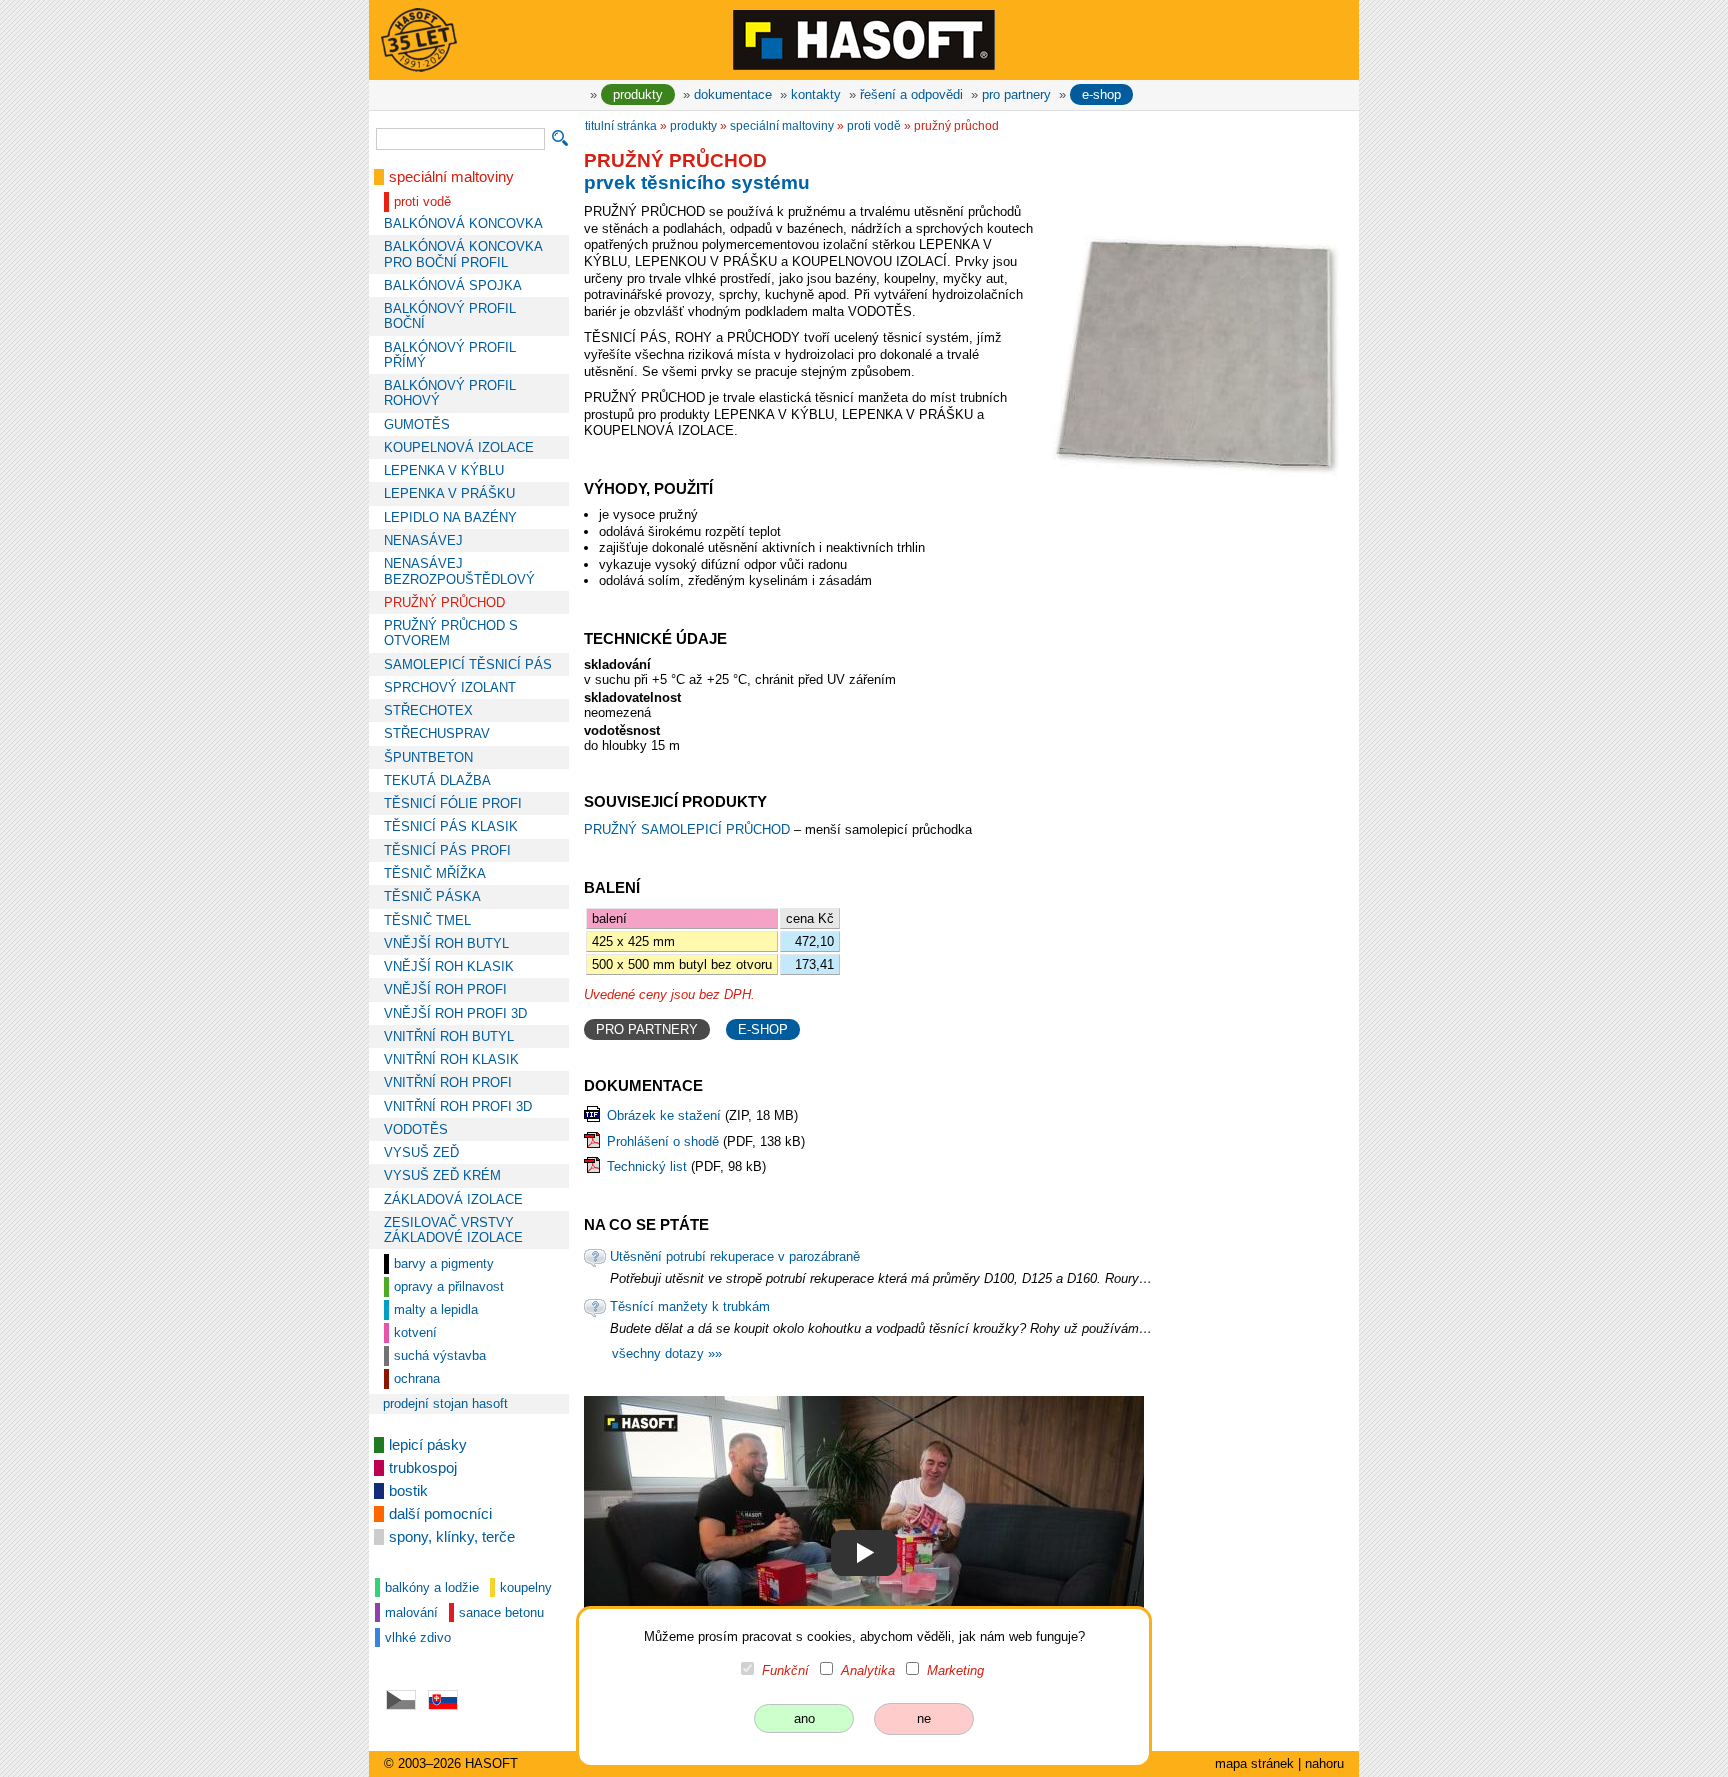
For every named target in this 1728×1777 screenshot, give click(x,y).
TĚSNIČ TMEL (427, 920)
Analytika (868, 1670)
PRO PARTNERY (647, 1029)
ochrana (417, 1378)
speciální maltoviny (451, 177)
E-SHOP (763, 1029)
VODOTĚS (416, 1129)
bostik (408, 1491)
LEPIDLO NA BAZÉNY (450, 517)
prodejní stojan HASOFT (445, 1403)
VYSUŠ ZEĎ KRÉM (442, 1175)
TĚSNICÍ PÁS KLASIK (451, 826)
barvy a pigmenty (444, 1263)
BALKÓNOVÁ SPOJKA (453, 285)
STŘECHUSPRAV (437, 733)
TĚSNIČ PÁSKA (432, 896)
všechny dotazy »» (667, 1353)
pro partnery (1016, 94)
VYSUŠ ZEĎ (421, 1152)
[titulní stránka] (864, 39)
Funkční (785, 1670)
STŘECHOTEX (428, 710)
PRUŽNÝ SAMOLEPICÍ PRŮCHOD (689, 829)
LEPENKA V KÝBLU (444, 470)
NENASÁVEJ (423, 540)
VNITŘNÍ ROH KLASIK (451, 1059)
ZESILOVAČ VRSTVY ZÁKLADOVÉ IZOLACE (453, 1230)
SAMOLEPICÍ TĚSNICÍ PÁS (468, 664)
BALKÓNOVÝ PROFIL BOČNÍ (450, 316)
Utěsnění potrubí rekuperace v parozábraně (735, 1256)
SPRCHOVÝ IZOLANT (450, 687)
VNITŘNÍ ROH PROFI (448, 1082)
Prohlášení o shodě (663, 1141)
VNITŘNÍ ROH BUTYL (449, 1036)
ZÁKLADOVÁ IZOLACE (453, 1199)
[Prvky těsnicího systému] (864, 1553)
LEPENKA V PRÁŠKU (449, 493)
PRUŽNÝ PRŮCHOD (444, 602)
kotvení (415, 1332)
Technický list (647, 1166)
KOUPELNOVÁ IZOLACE (459, 447)
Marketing (955, 1670)
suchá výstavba (440, 1355)
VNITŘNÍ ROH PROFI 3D (458, 1106)
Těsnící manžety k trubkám (690, 1306)
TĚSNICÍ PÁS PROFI (447, 850)
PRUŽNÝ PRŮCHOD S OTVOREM (451, 633)
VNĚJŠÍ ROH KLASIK (449, 966)
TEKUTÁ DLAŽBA (437, 780)
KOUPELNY (526, 1587)
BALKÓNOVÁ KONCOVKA (463, 223)
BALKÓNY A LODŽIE (432, 1587)
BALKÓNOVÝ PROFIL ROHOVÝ (450, 393)
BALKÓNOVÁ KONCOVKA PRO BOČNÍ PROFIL (463, 254)
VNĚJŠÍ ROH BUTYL (446, 943)
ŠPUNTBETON (428, 757)
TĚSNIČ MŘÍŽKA (435, 873)
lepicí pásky (428, 1445)
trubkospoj (423, 1468)
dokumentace (733, 94)
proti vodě (422, 201)
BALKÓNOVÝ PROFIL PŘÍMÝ (450, 355)
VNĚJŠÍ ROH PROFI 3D (455, 1013)
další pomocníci (440, 1514)
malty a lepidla (436, 1309)
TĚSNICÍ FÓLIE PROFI (453, 803)
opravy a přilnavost (449, 1286)
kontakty (816, 94)
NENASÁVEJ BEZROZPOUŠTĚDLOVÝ (459, 571)
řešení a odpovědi (911, 94)
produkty (638, 94)
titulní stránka (621, 126)
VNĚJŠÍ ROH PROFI (445, 989)
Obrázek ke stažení (664, 1115)
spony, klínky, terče (452, 1537)
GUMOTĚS (417, 424)
